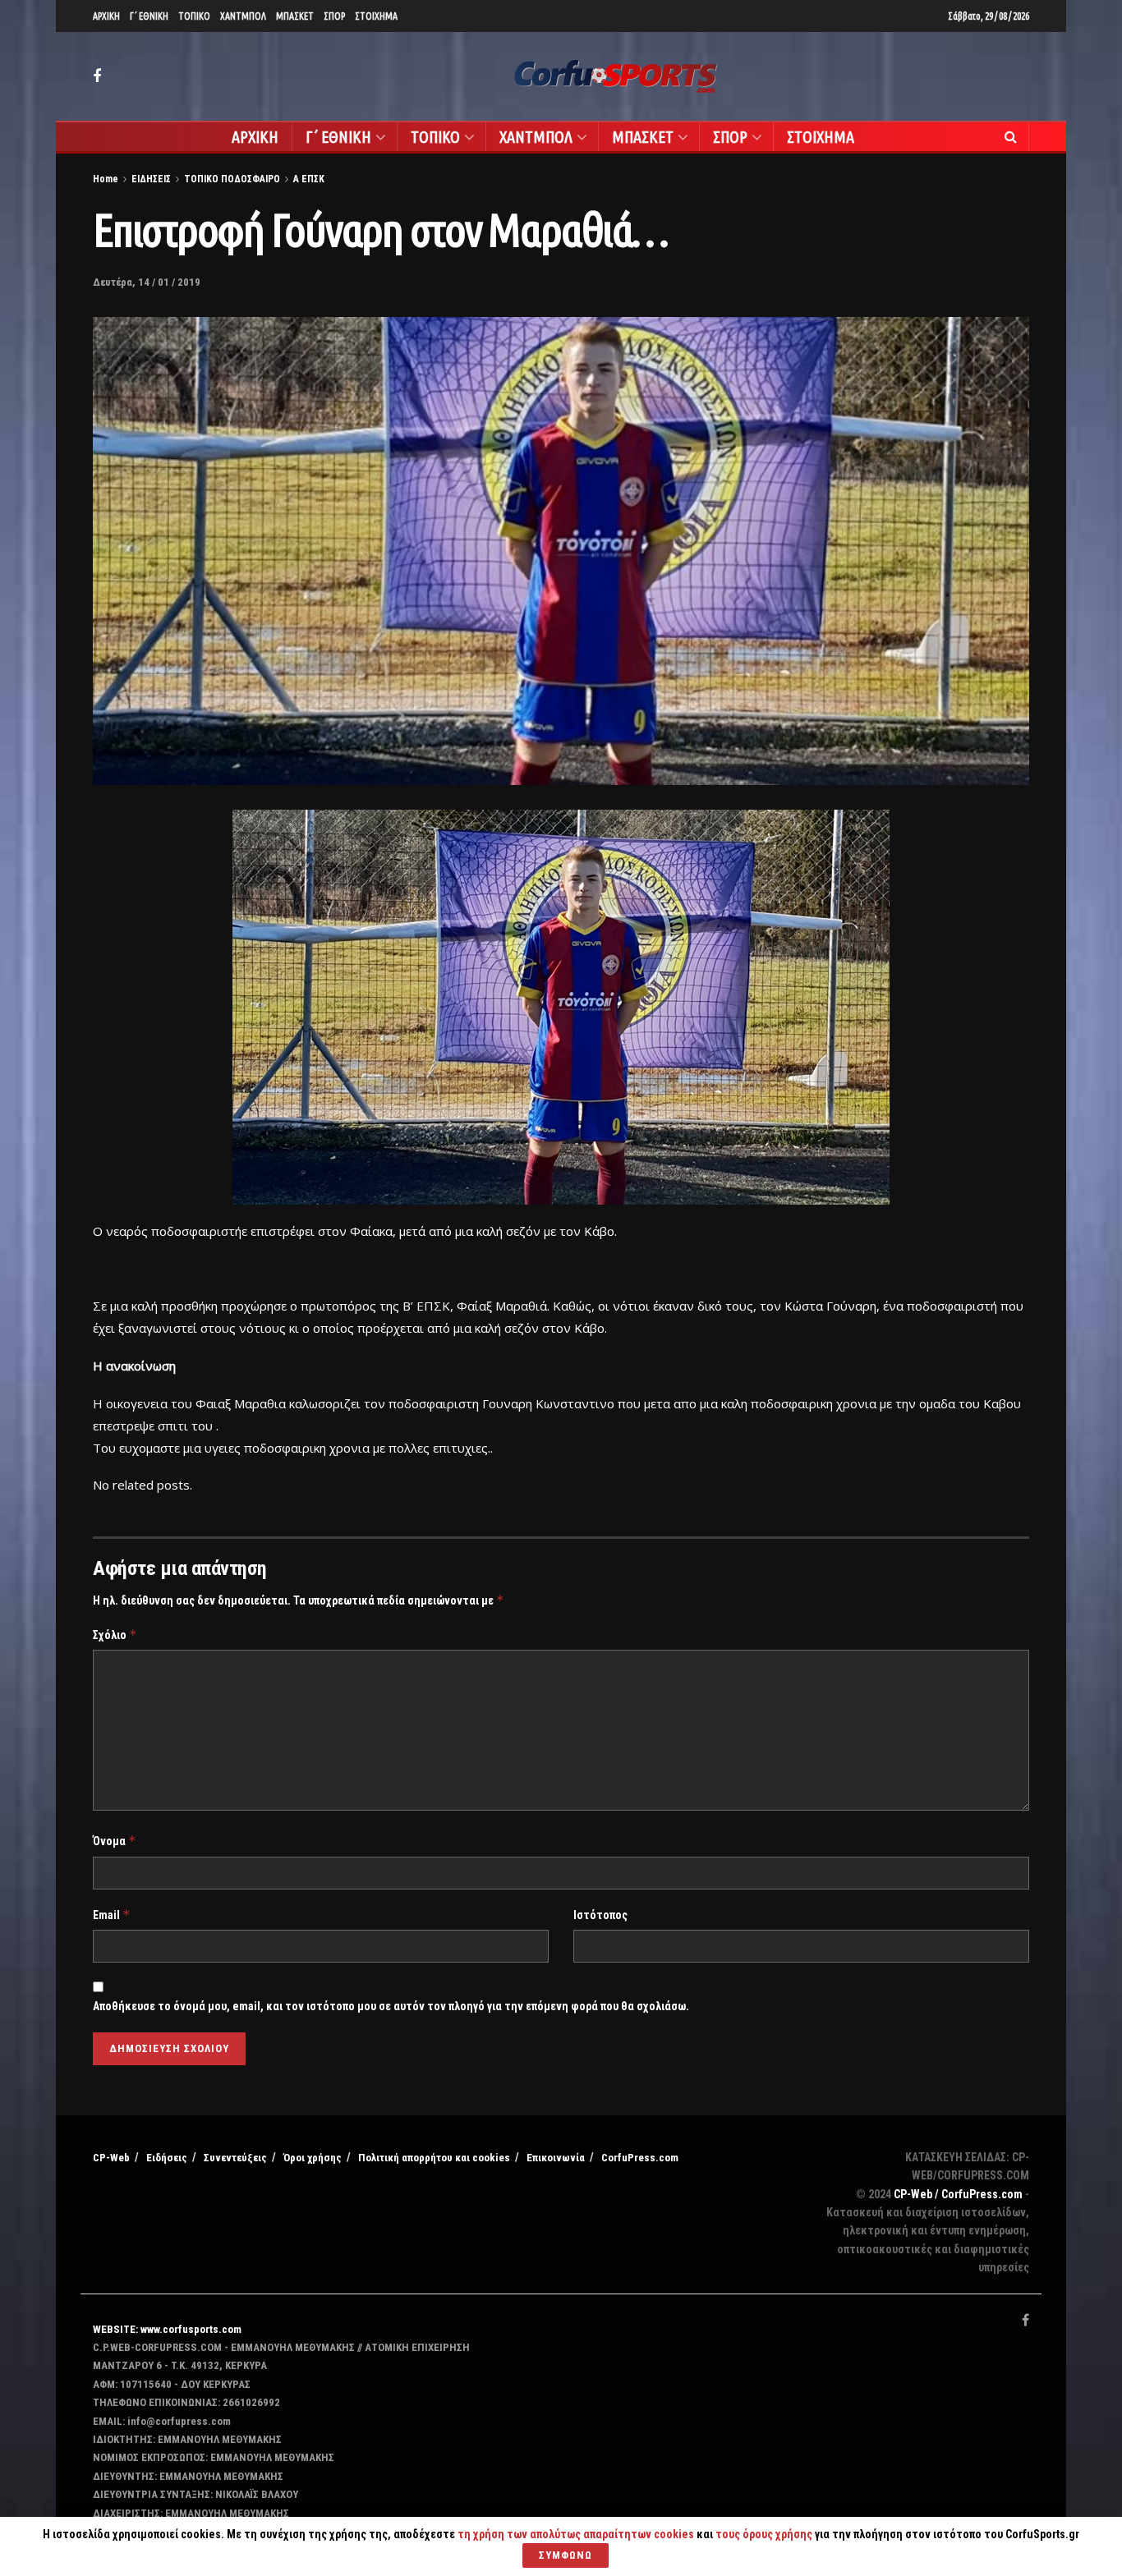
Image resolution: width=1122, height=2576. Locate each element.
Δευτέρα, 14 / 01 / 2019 (147, 282)
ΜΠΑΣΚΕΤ (295, 16)
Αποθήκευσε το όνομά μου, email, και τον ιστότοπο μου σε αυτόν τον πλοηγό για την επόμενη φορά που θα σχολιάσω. (391, 2006)
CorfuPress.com (640, 2158)
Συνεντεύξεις (235, 2158)
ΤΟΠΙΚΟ (194, 16)
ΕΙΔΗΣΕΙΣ (151, 179)
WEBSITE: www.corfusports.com (167, 2329)
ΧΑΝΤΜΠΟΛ (243, 16)
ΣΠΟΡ (334, 16)
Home (106, 179)
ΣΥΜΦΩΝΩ (566, 2555)
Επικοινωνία (556, 2158)
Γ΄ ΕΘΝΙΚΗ (149, 16)
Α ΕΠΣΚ (309, 179)
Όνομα (115, 1841)
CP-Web (111, 2158)
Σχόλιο (115, 1635)
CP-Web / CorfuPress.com (958, 2194)
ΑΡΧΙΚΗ (106, 16)
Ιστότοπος (600, 1915)
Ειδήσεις (167, 2158)
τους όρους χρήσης (765, 2534)
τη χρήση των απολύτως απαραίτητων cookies (576, 2534)
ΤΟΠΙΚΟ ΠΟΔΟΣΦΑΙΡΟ (232, 179)
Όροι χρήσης (313, 2158)
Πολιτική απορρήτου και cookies (434, 2158)
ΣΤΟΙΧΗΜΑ (376, 16)
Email (112, 1915)
